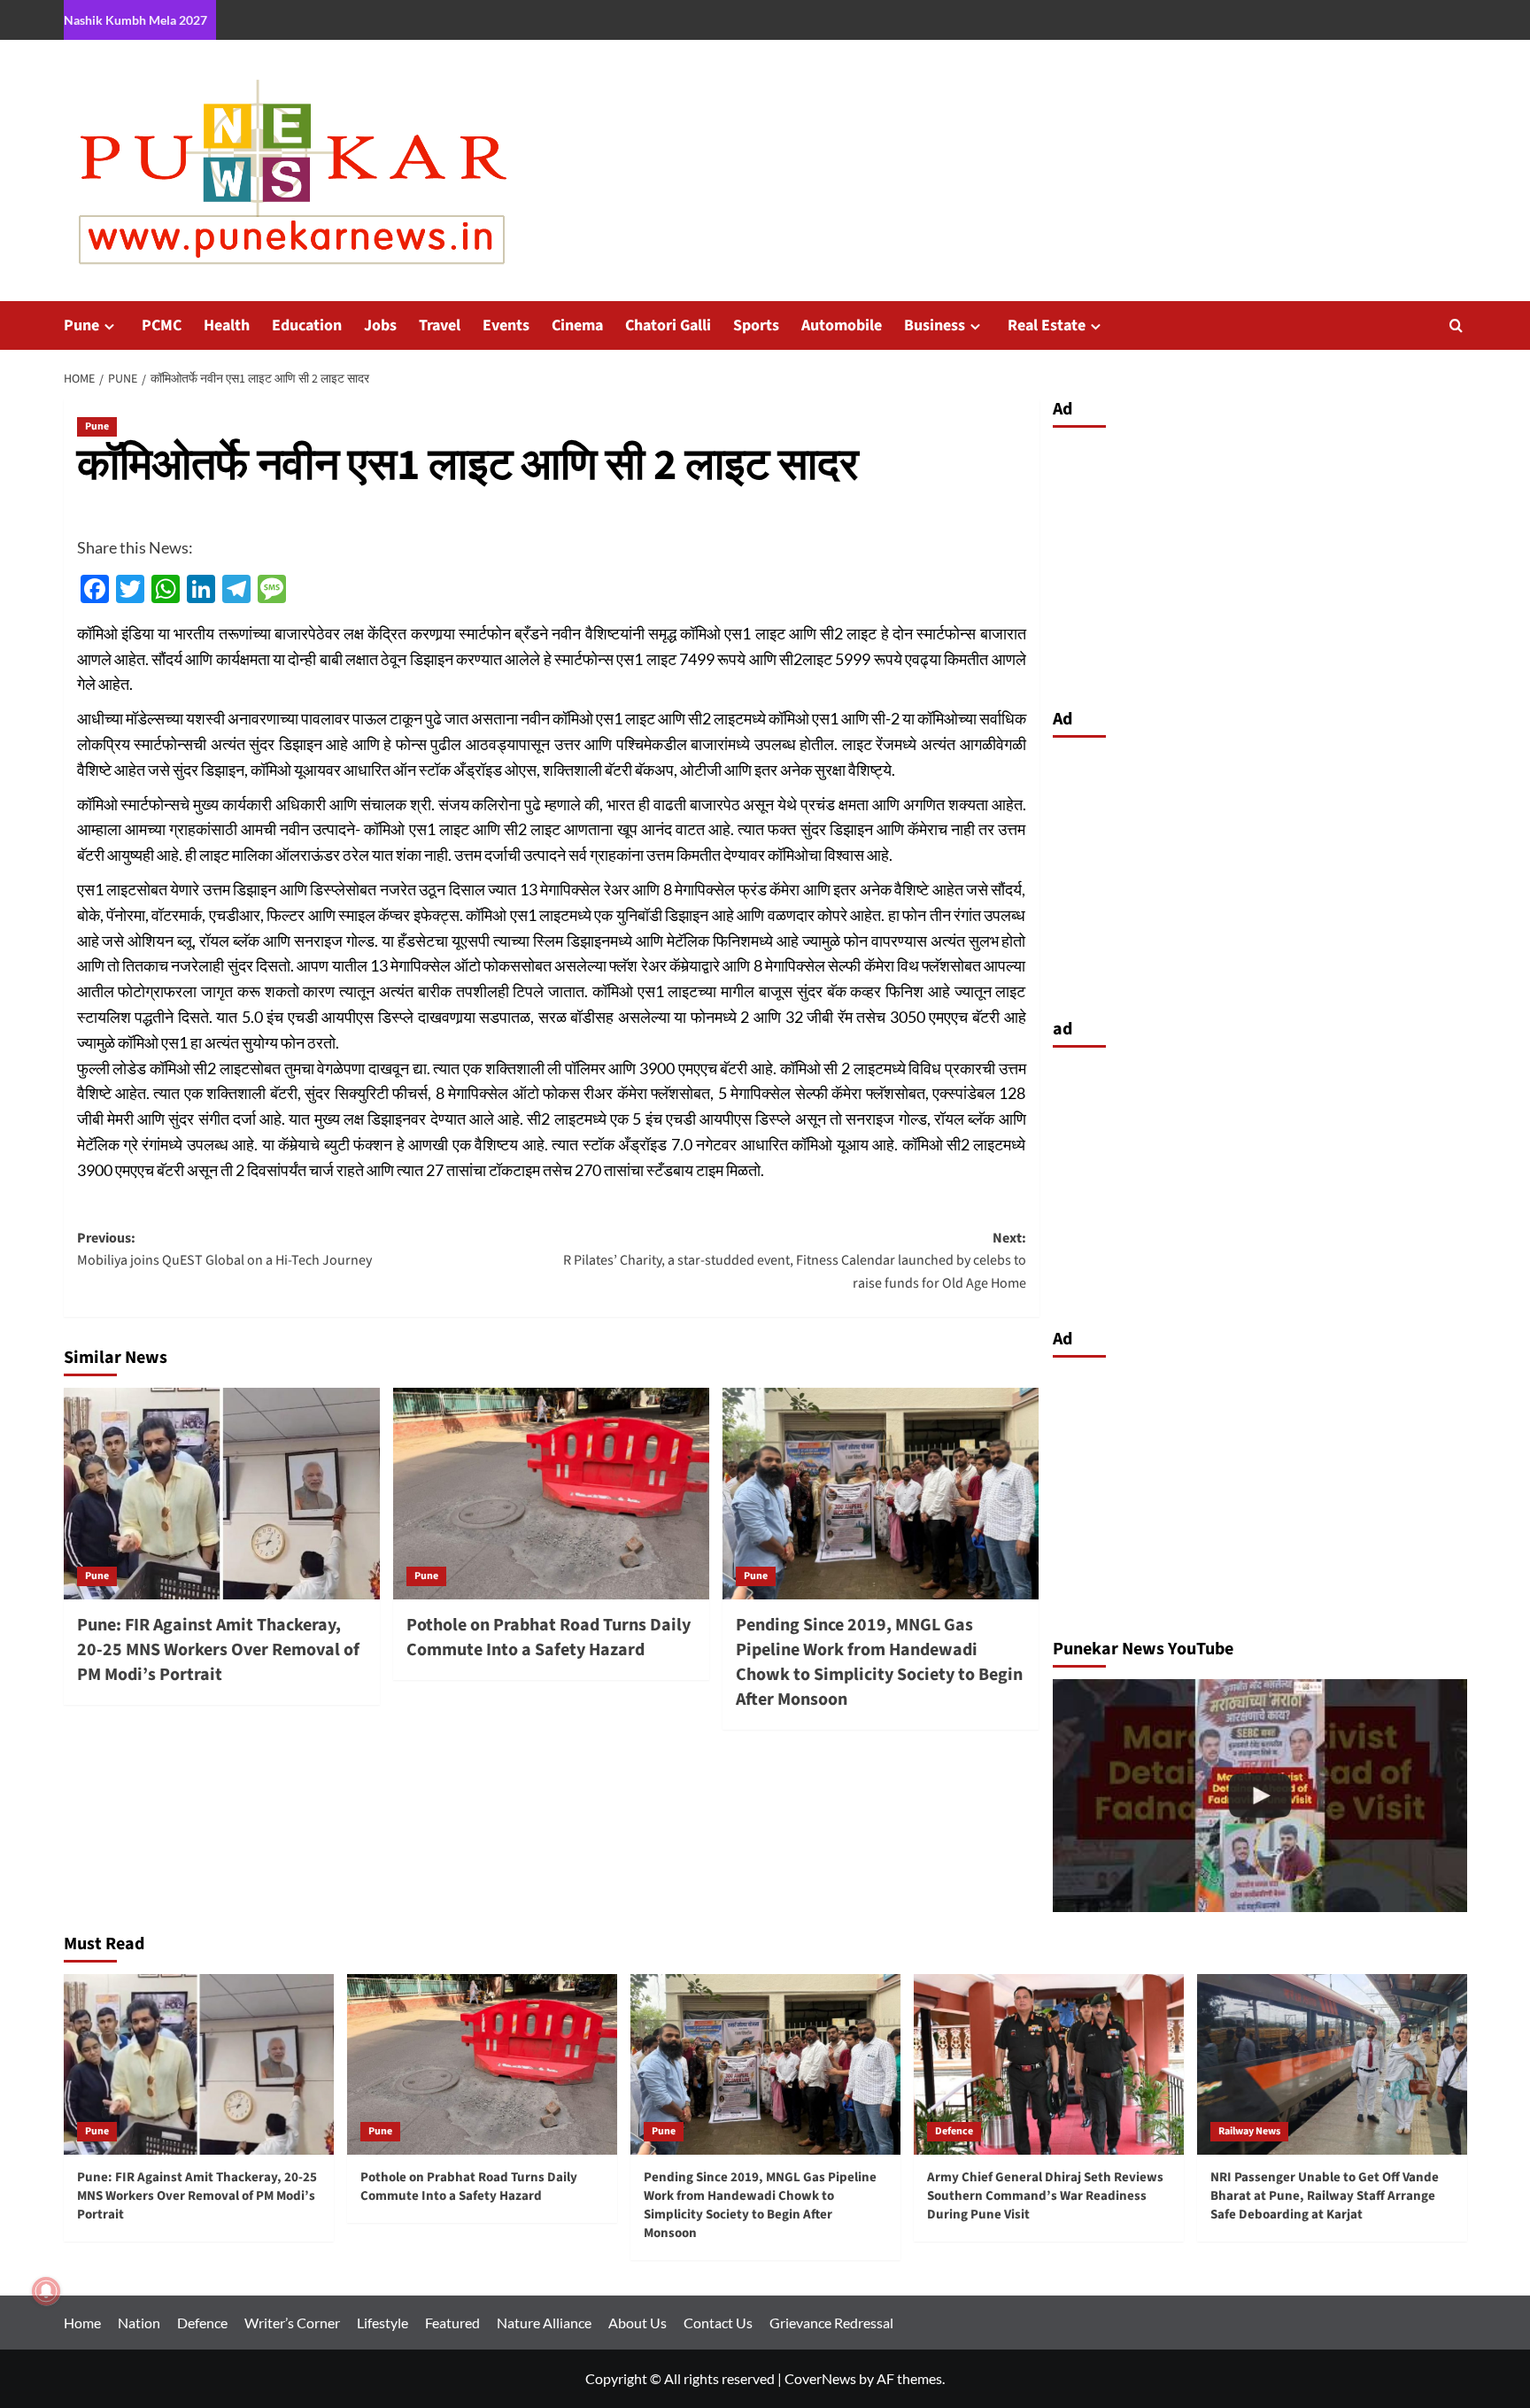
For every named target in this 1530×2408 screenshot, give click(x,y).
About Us (637, 2323)
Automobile (842, 325)
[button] (1456, 325)
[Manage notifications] (46, 2291)
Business (935, 325)
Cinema (577, 325)
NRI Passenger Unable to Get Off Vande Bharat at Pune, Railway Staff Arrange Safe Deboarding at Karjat (1325, 2196)
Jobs (380, 325)
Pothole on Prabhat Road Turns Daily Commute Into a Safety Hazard (549, 1638)
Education (307, 325)
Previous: (224, 1250)
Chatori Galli (668, 325)
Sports (756, 325)
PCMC (162, 325)
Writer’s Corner (292, 2323)
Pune (81, 325)
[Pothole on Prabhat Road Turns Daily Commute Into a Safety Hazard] (551, 1493)
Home (82, 2323)
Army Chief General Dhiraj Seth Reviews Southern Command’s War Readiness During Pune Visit (1045, 2196)
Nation (139, 2323)
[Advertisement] (1260, 563)
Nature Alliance (544, 2323)
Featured (452, 2323)
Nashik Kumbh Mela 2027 (135, 20)
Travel (440, 325)
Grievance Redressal (831, 2323)
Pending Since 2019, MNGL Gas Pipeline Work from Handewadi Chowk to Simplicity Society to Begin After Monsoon (879, 1662)
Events (506, 325)
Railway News (1249, 2131)
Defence (954, 2131)
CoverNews (820, 2378)
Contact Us (718, 2323)
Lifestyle (382, 2323)
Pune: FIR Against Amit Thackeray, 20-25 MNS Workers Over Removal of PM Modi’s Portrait (218, 1650)
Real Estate (1047, 325)
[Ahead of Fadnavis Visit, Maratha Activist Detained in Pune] (1260, 1796)
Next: (795, 1261)
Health (227, 325)
